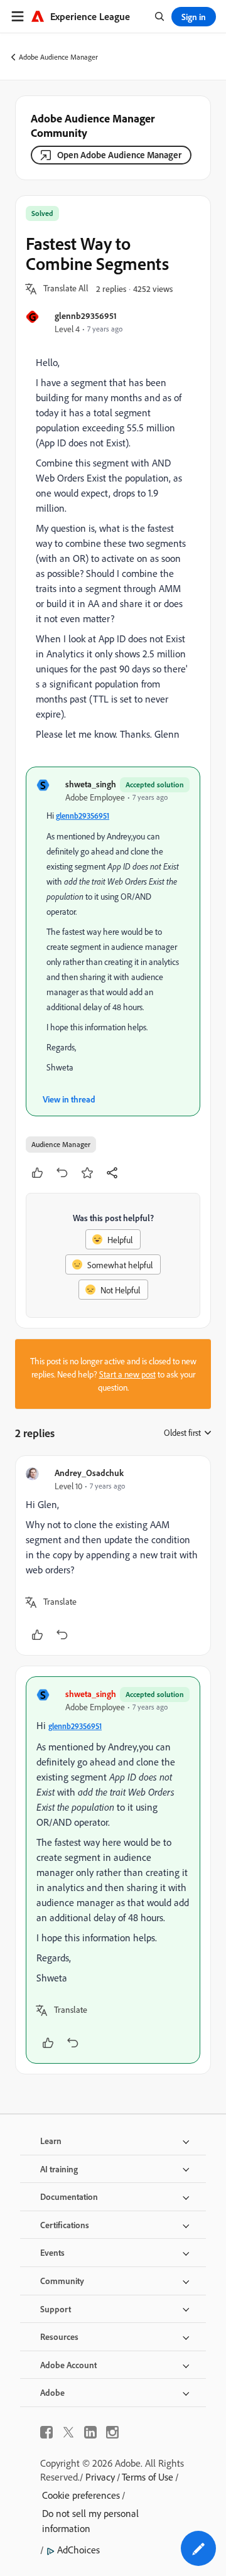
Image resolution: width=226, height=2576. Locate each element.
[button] (66, 289)
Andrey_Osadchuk (89, 1473)
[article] (113, 1555)
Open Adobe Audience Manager (119, 155)
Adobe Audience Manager (58, 57)
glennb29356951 (86, 315)
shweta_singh (91, 784)
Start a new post (127, 1374)
